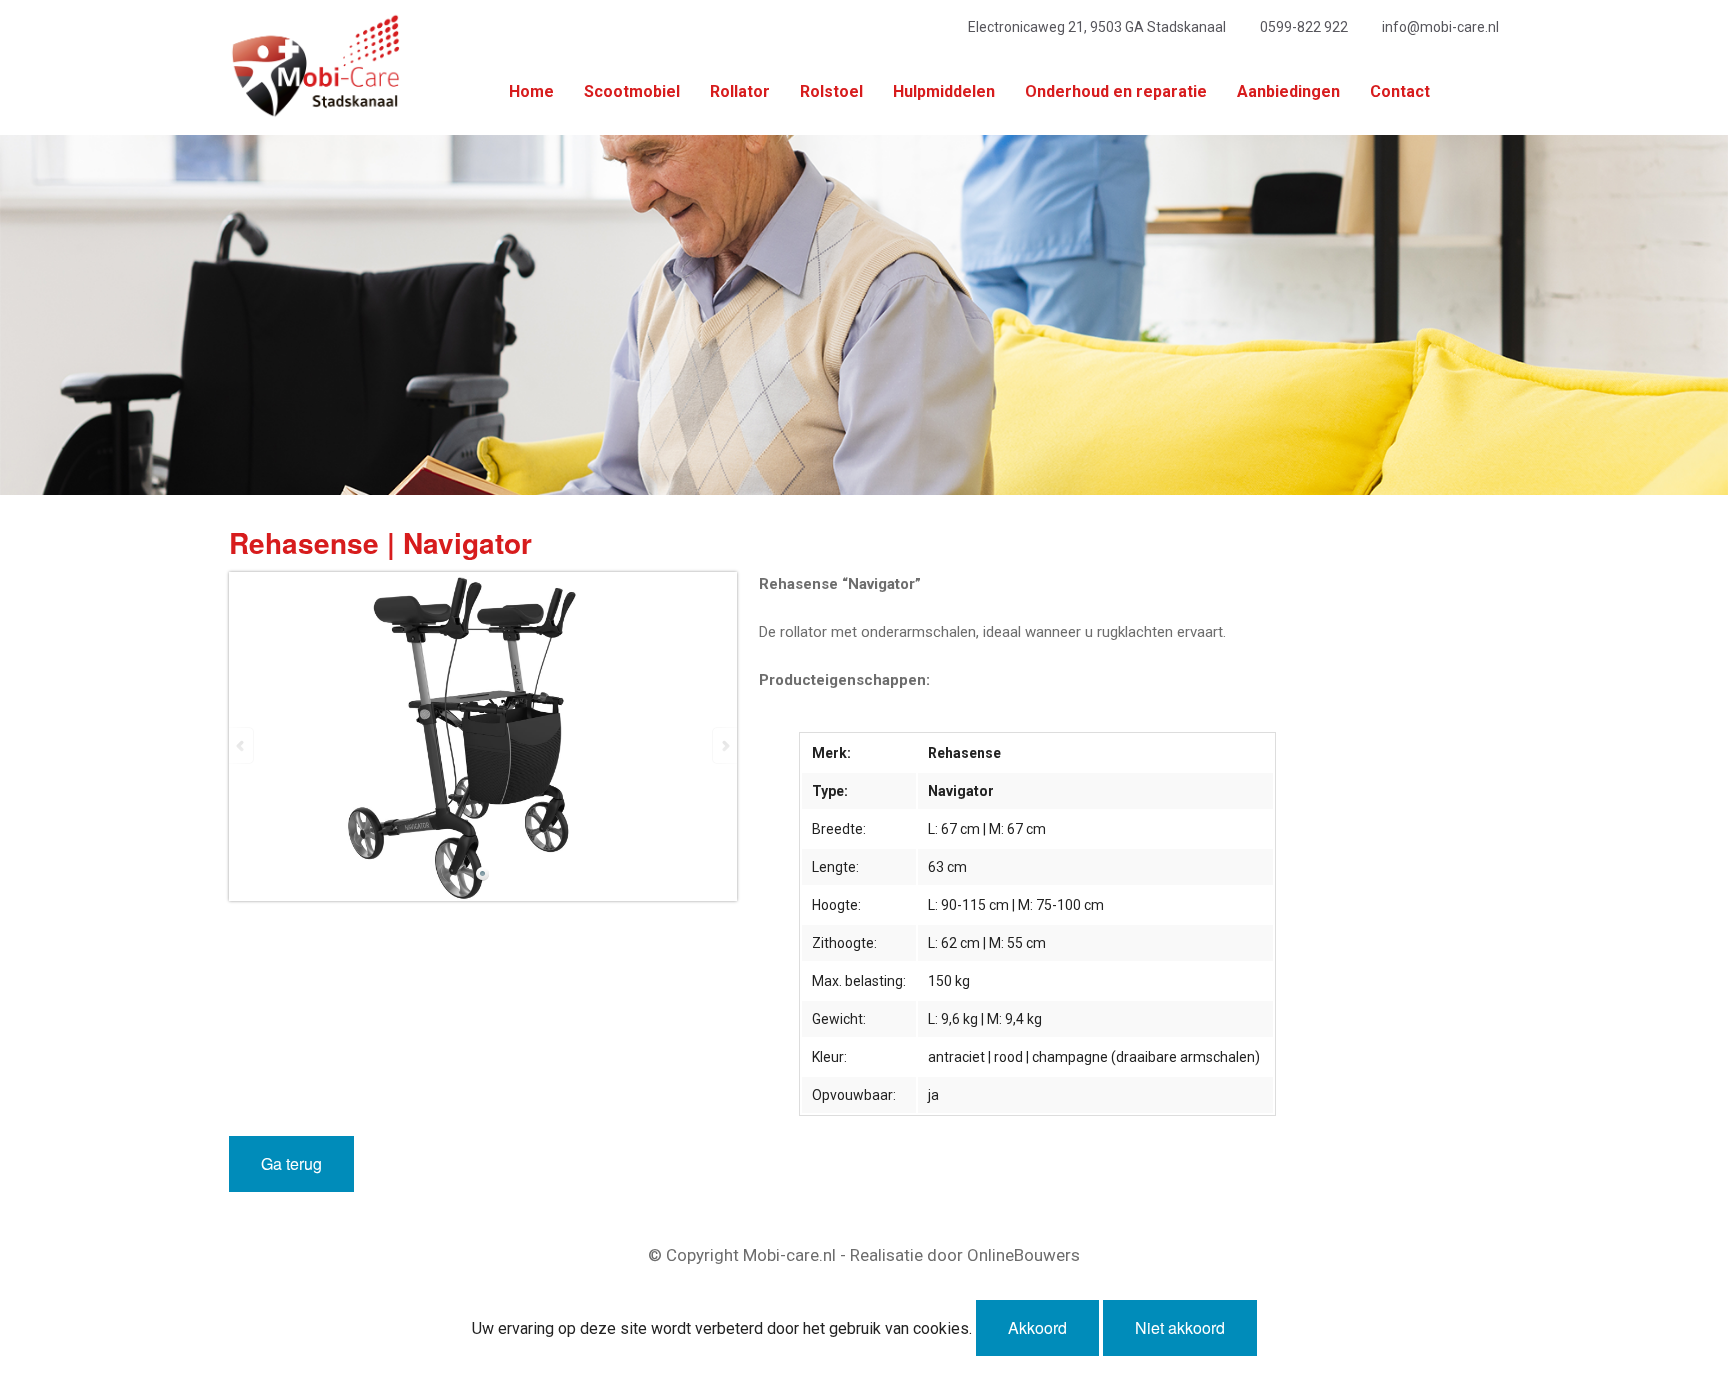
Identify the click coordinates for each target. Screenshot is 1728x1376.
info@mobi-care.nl (1440, 27)
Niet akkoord (1180, 1327)
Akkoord (1037, 1327)
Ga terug (291, 1163)
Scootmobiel (632, 91)
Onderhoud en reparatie (1116, 91)
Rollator (740, 91)
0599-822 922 (1304, 27)
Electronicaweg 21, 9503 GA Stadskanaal (1097, 27)
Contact (1400, 91)
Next (724, 745)
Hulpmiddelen (944, 91)
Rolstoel (831, 91)
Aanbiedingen (1288, 91)
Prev (242, 745)
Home (531, 91)
